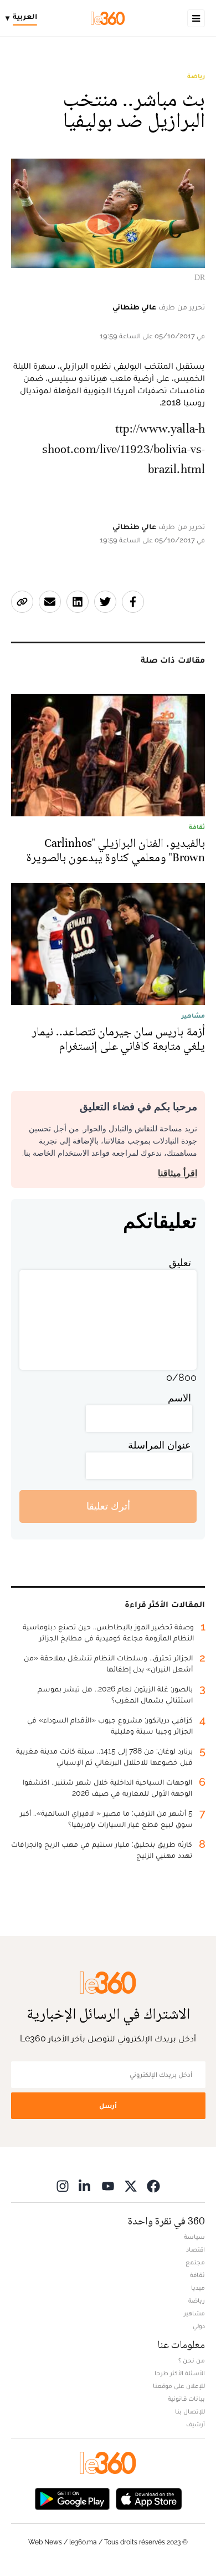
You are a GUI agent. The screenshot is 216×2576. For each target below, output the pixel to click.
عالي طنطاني (134, 307)
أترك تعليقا (108, 1506)
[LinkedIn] (85, 2186)
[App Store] (149, 2498)
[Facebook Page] (153, 2186)
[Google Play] (72, 2498)
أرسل (108, 2105)
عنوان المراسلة (160, 1445)
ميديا (198, 2288)
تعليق (180, 1262)
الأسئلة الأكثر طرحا (180, 2373)
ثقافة (197, 2275)
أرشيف (196, 2424)
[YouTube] (108, 2186)
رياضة (196, 76)
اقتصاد (196, 2249)
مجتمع (195, 2262)
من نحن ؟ (192, 2360)
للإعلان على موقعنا (179, 2386)
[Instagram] (63, 2186)
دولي (199, 2326)
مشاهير (194, 2313)
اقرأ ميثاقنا (178, 1173)
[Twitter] (131, 2186)
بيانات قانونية (186, 2399)
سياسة (194, 2237)
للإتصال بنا (190, 2411)
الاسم (179, 1398)
